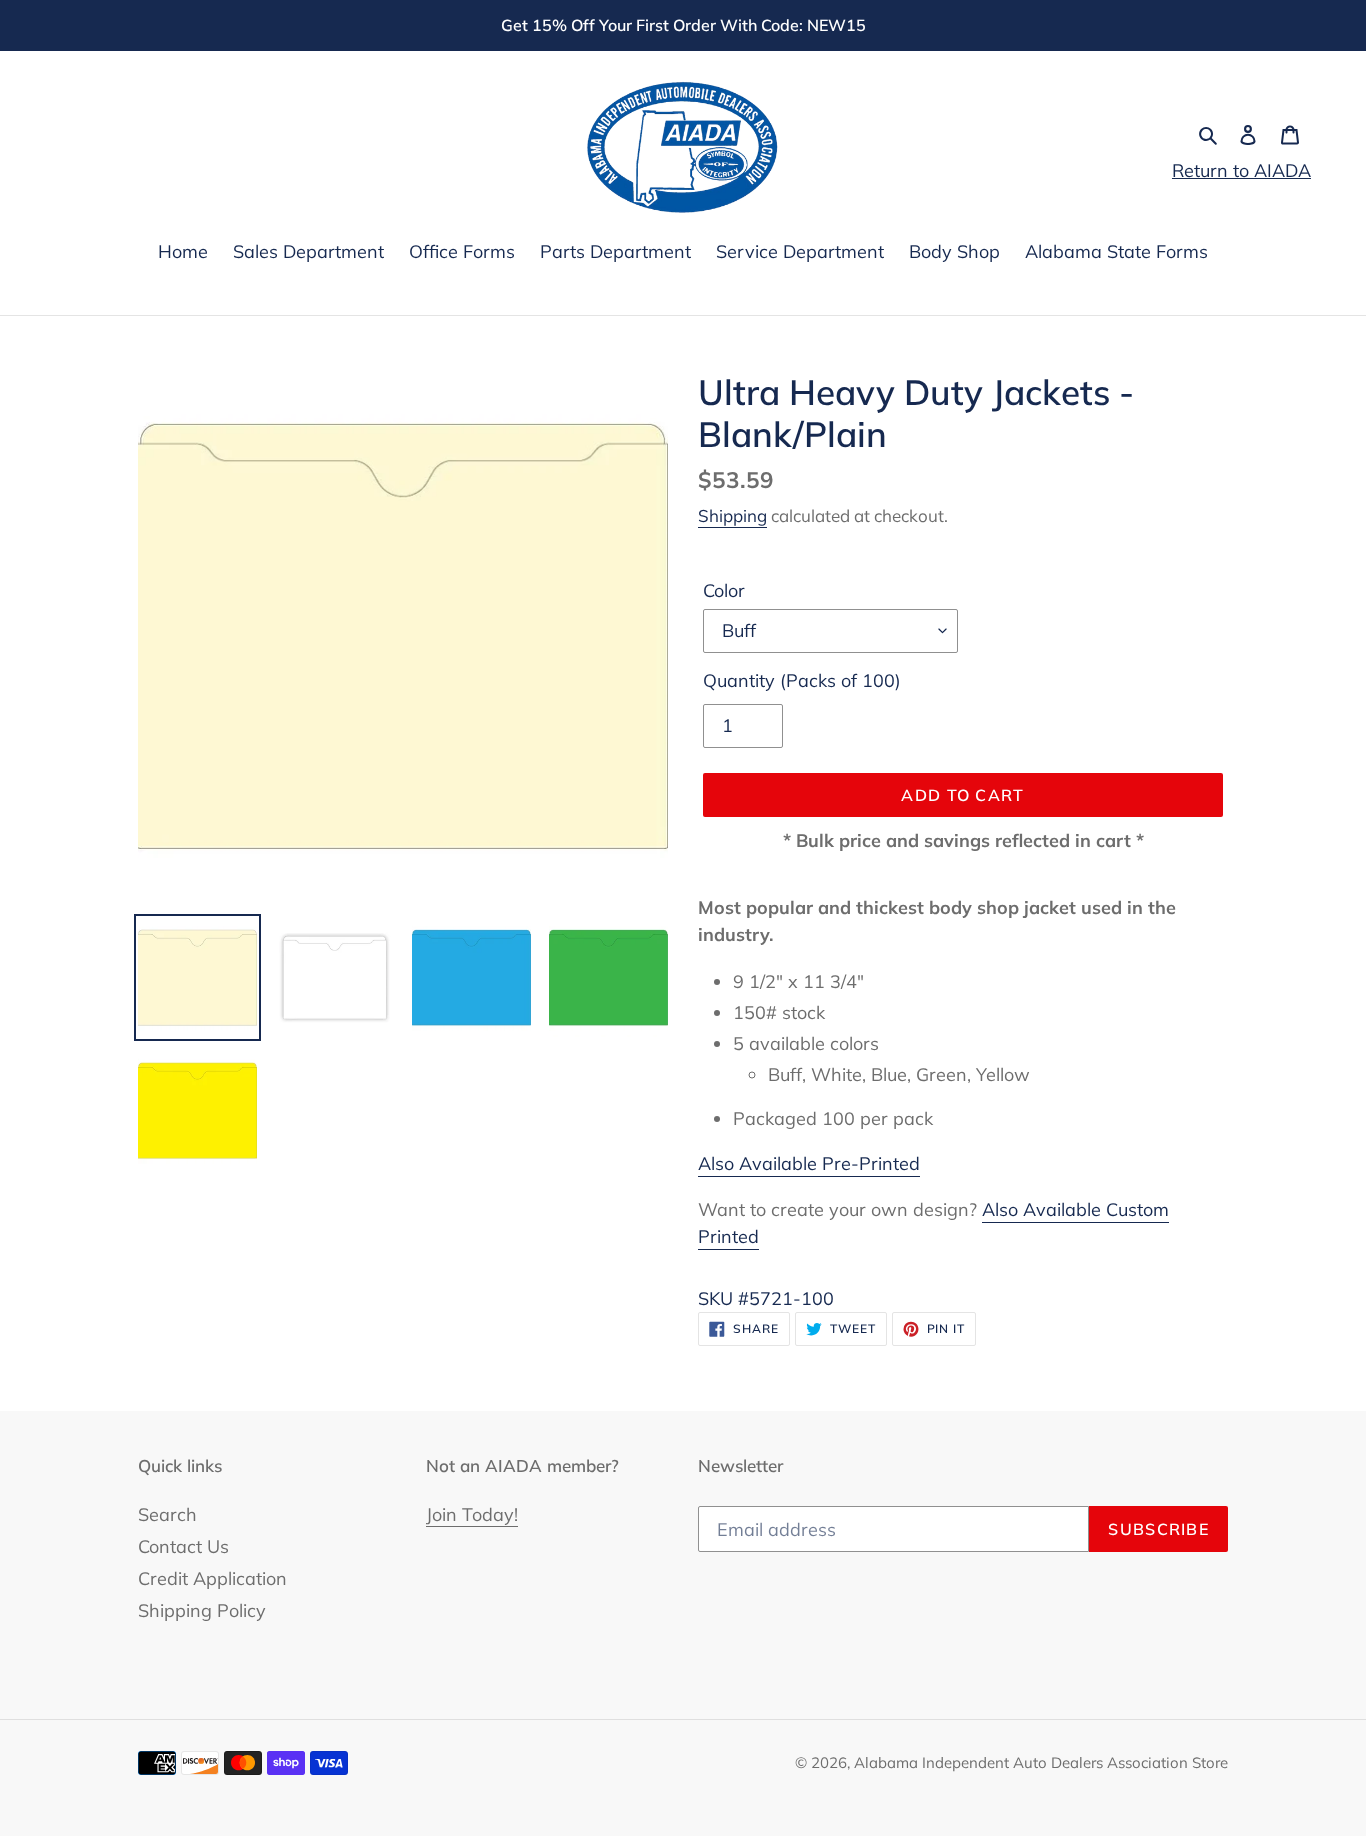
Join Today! (472, 1514)
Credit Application (212, 1578)
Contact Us (183, 1546)
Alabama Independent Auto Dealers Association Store (1041, 1762)
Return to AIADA (1241, 170)
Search (167, 1514)
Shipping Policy (202, 1610)
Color (724, 590)
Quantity (802, 680)
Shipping (732, 515)
